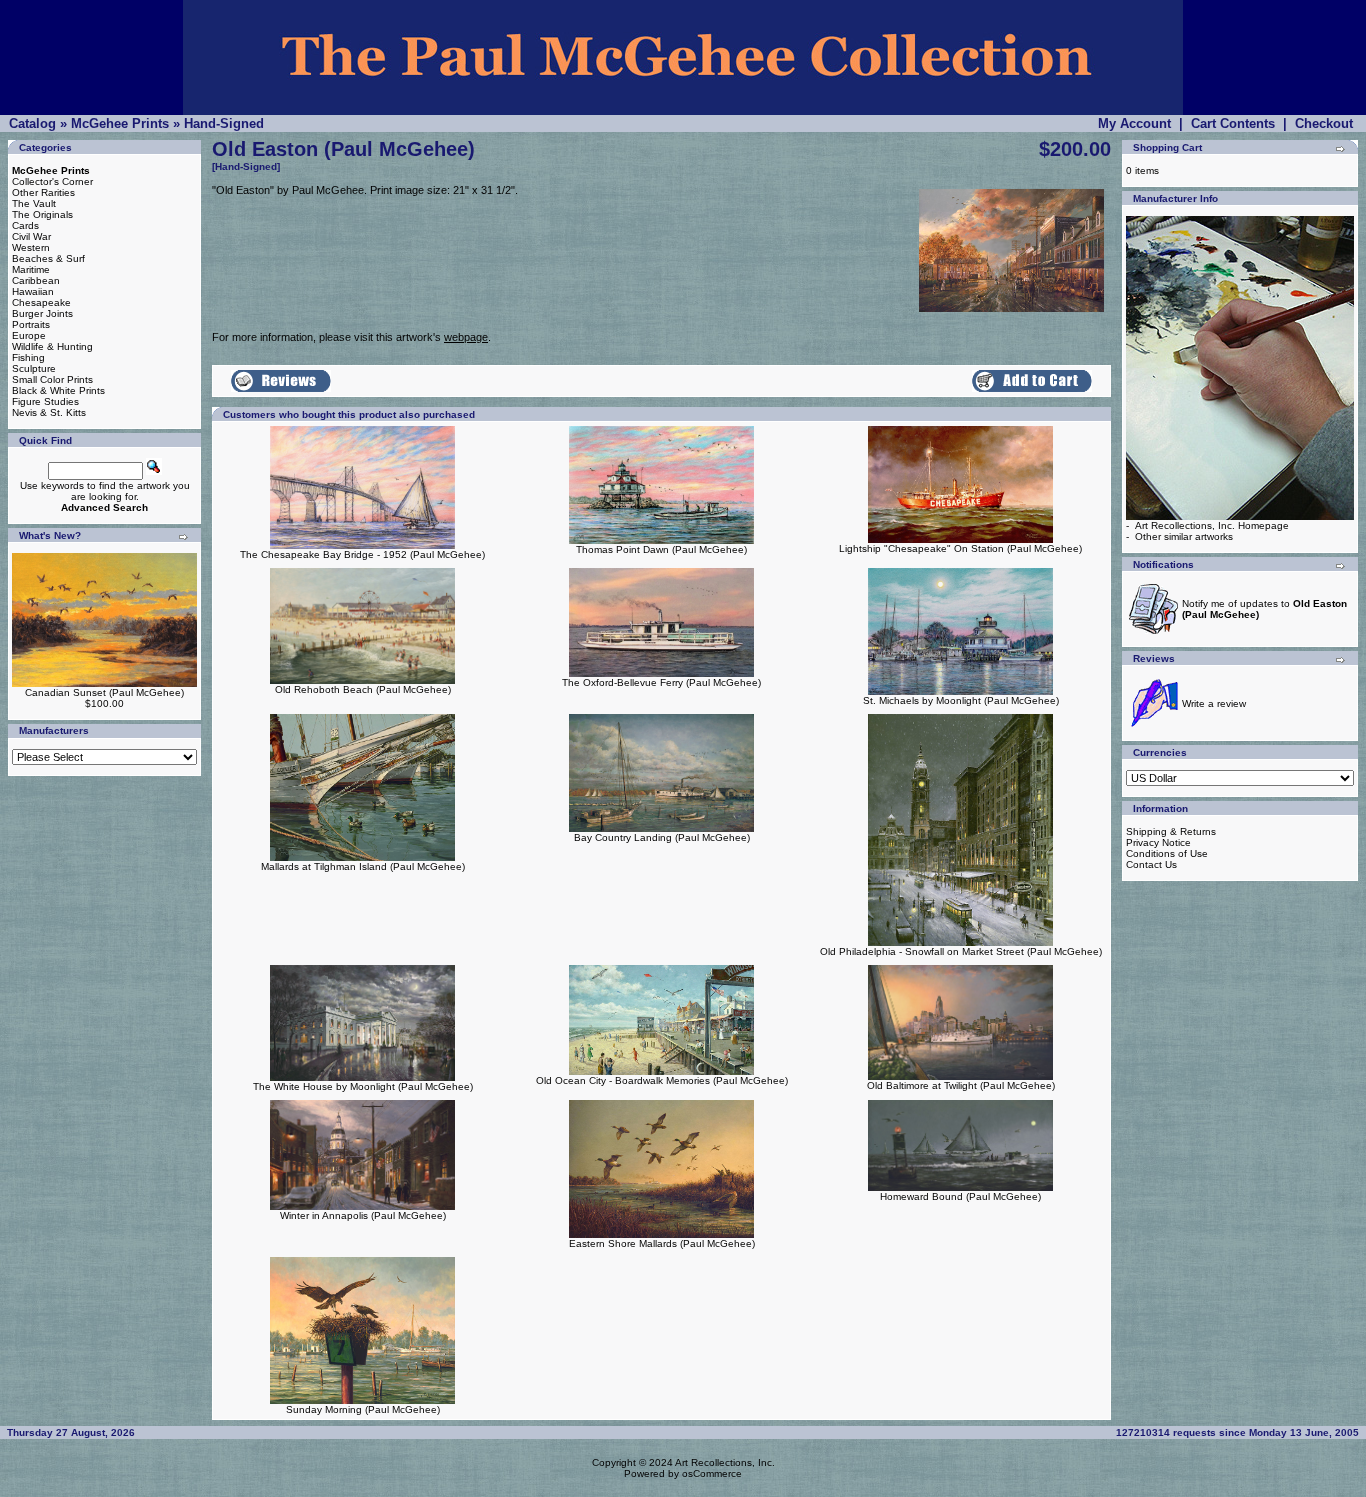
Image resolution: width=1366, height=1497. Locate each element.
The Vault (34, 203)
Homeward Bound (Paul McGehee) (960, 1196)
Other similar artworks (1184, 536)
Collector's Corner (52, 181)
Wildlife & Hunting (52, 346)
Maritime (31, 269)
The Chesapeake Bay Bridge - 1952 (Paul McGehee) (362, 554)
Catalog (32, 123)
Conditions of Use (1167, 853)
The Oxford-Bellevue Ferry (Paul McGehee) (661, 682)
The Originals (42, 214)
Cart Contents (1233, 123)
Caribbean (36, 280)
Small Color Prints (52, 379)
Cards (25, 225)
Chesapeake (41, 302)
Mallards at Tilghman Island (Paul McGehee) (363, 866)
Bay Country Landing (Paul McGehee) (662, 837)
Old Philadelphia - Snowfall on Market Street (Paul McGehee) (961, 951)
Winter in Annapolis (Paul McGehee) (363, 1215)
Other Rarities (43, 192)
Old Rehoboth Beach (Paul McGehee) (363, 689)
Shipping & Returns (1171, 831)
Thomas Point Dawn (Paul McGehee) (661, 549)
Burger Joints (42, 313)
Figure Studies (45, 401)
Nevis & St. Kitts (49, 412)
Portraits (31, 324)
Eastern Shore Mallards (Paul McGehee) (662, 1243)
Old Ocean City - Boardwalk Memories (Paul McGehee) (662, 1080)
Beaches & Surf (48, 258)
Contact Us (1151, 864)
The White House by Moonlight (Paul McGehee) (363, 1086)
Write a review (1214, 703)
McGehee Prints (120, 123)
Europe (29, 335)
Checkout (1324, 123)
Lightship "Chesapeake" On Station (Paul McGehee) (960, 548)
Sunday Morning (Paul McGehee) (363, 1409)
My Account (1134, 123)
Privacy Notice (1158, 842)
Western (31, 247)
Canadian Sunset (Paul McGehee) (104, 692)
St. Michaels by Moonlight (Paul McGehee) (961, 700)
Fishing (28, 357)
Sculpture (34, 368)
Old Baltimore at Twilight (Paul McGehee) (961, 1085)
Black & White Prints (58, 390)
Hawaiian (33, 291)
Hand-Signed (224, 123)
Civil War (31, 236)
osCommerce (712, 1473)
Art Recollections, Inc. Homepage (1212, 525)
